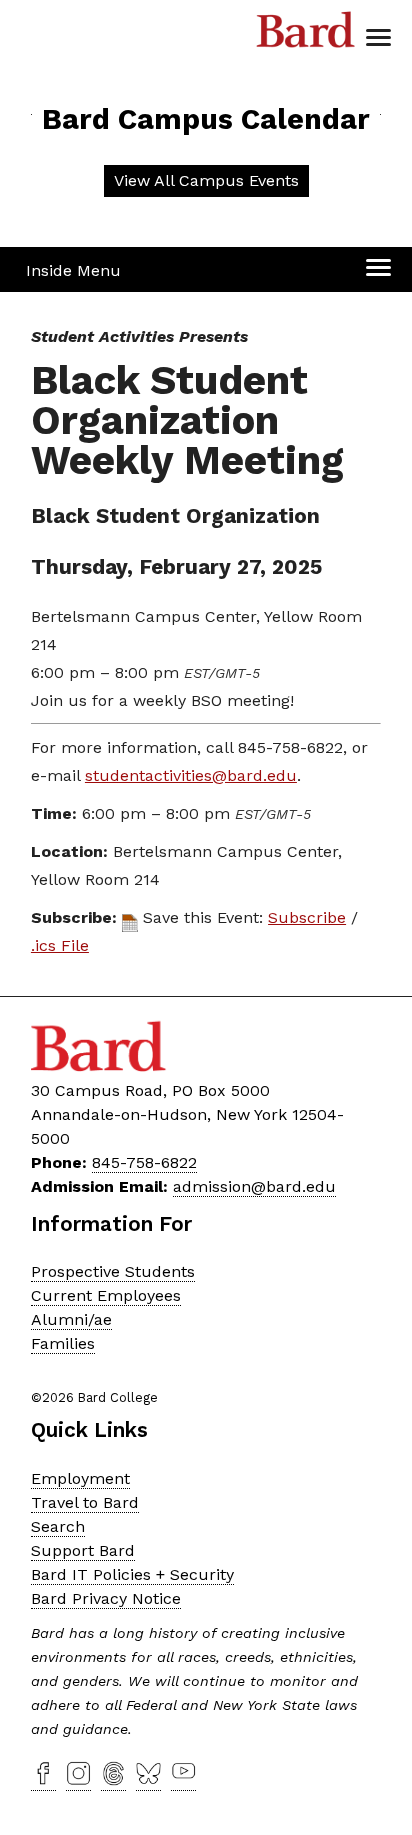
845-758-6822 (144, 1162)
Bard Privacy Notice (106, 1598)
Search (58, 1526)
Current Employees (106, 1295)
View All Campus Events (206, 180)
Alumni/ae (71, 1319)
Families (63, 1343)
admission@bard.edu (254, 1186)
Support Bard (83, 1550)
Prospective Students (113, 1271)
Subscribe (307, 917)
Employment (80, 1478)
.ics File (60, 945)
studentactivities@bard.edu (191, 775)
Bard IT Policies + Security (132, 1574)
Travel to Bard (85, 1502)
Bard (306, 35)
